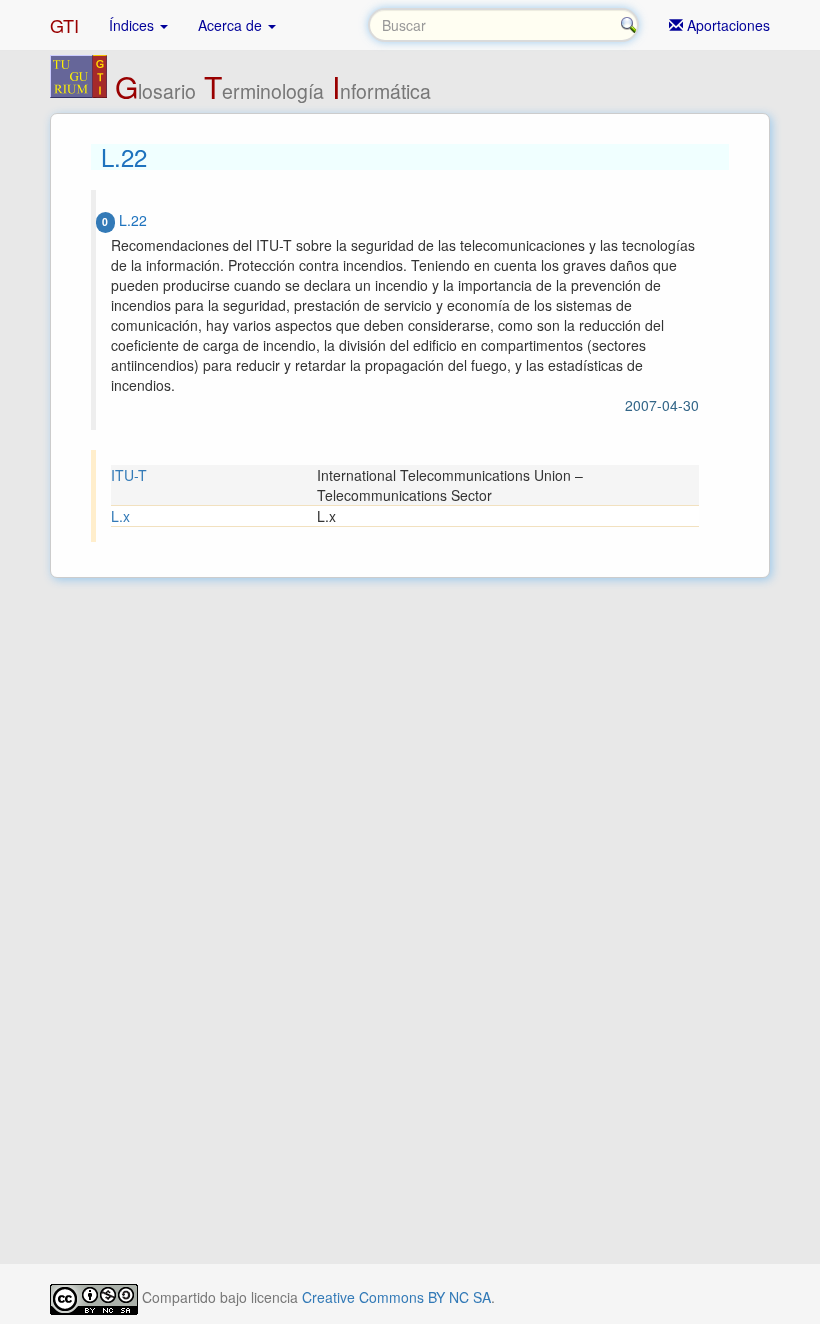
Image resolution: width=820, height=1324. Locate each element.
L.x (120, 516)
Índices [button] (133, 25)
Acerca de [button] (232, 25)
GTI (64, 25)
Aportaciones (726, 25)
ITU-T (129, 475)
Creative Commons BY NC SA (396, 1297)
